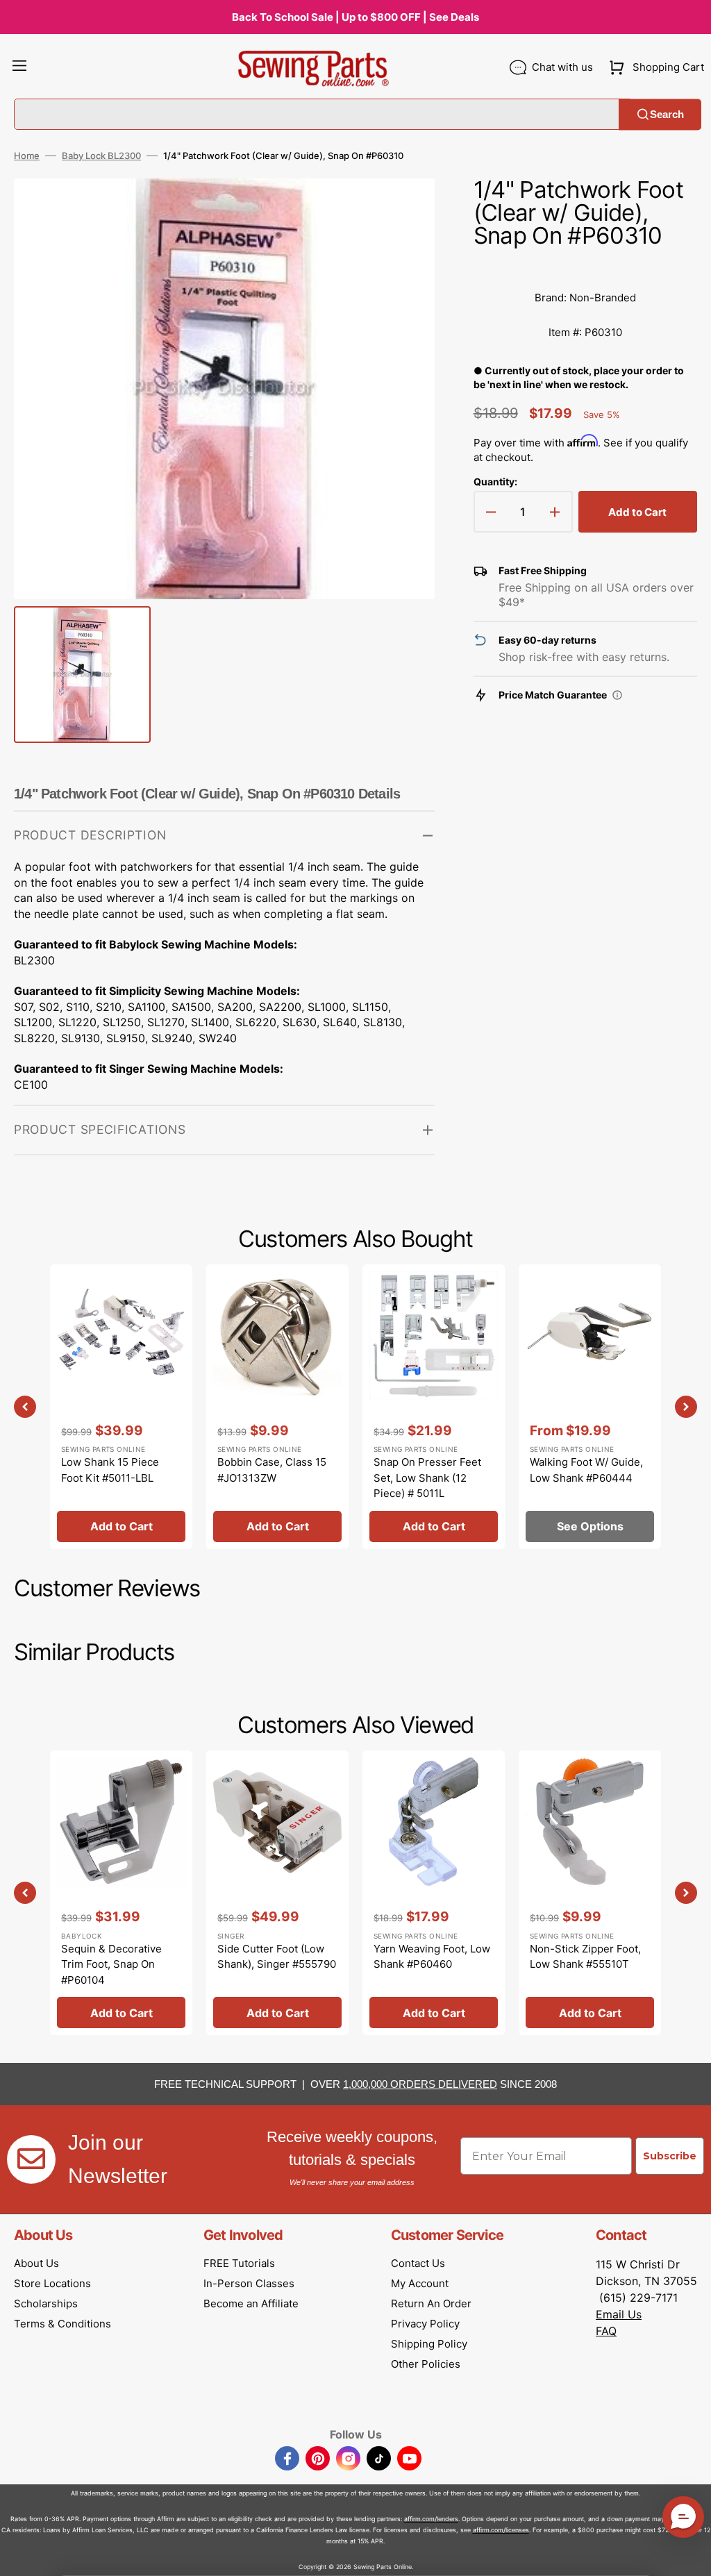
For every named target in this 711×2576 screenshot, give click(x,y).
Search (667, 114)
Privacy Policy (425, 2324)
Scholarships (46, 2303)
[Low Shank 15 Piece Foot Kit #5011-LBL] (121, 1407)
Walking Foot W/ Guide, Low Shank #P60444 (586, 1470)
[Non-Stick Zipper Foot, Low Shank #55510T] (590, 1893)
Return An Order (431, 2303)
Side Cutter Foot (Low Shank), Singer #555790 (277, 1957)
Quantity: (495, 482)
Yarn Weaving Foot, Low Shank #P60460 (432, 1957)
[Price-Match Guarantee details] (617, 695)
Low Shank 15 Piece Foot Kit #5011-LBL (110, 1470)
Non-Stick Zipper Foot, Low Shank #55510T (585, 1957)
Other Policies (426, 2364)
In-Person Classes (249, 2283)
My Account (420, 2283)
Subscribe (670, 2156)
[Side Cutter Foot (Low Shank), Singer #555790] (277, 1893)
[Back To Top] (690, 2555)
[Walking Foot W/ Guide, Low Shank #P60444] (590, 1407)
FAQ (606, 2331)
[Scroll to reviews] (585, 267)
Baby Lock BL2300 (101, 156)
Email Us (619, 2314)
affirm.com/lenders (431, 2519)
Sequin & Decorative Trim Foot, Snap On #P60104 (111, 1964)
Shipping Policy (429, 2344)
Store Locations (52, 2283)
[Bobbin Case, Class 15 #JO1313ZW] (277, 1407)
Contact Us (418, 2263)
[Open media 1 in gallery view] (403, 210)
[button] (19, 67)
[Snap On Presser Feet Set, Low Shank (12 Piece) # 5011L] (434, 1407)
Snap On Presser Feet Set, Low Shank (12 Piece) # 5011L (427, 1478)
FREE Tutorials (239, 2263)
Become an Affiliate (251, 2303)
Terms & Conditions (62, 2324)
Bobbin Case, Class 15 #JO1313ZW (272, 1470)
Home (27, 156)
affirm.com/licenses (501, 2530)
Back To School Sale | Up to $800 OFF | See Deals (355, 17)
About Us (36, 2263)
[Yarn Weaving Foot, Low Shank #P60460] (434, 1893)
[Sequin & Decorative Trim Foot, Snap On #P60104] (121, 1893)
